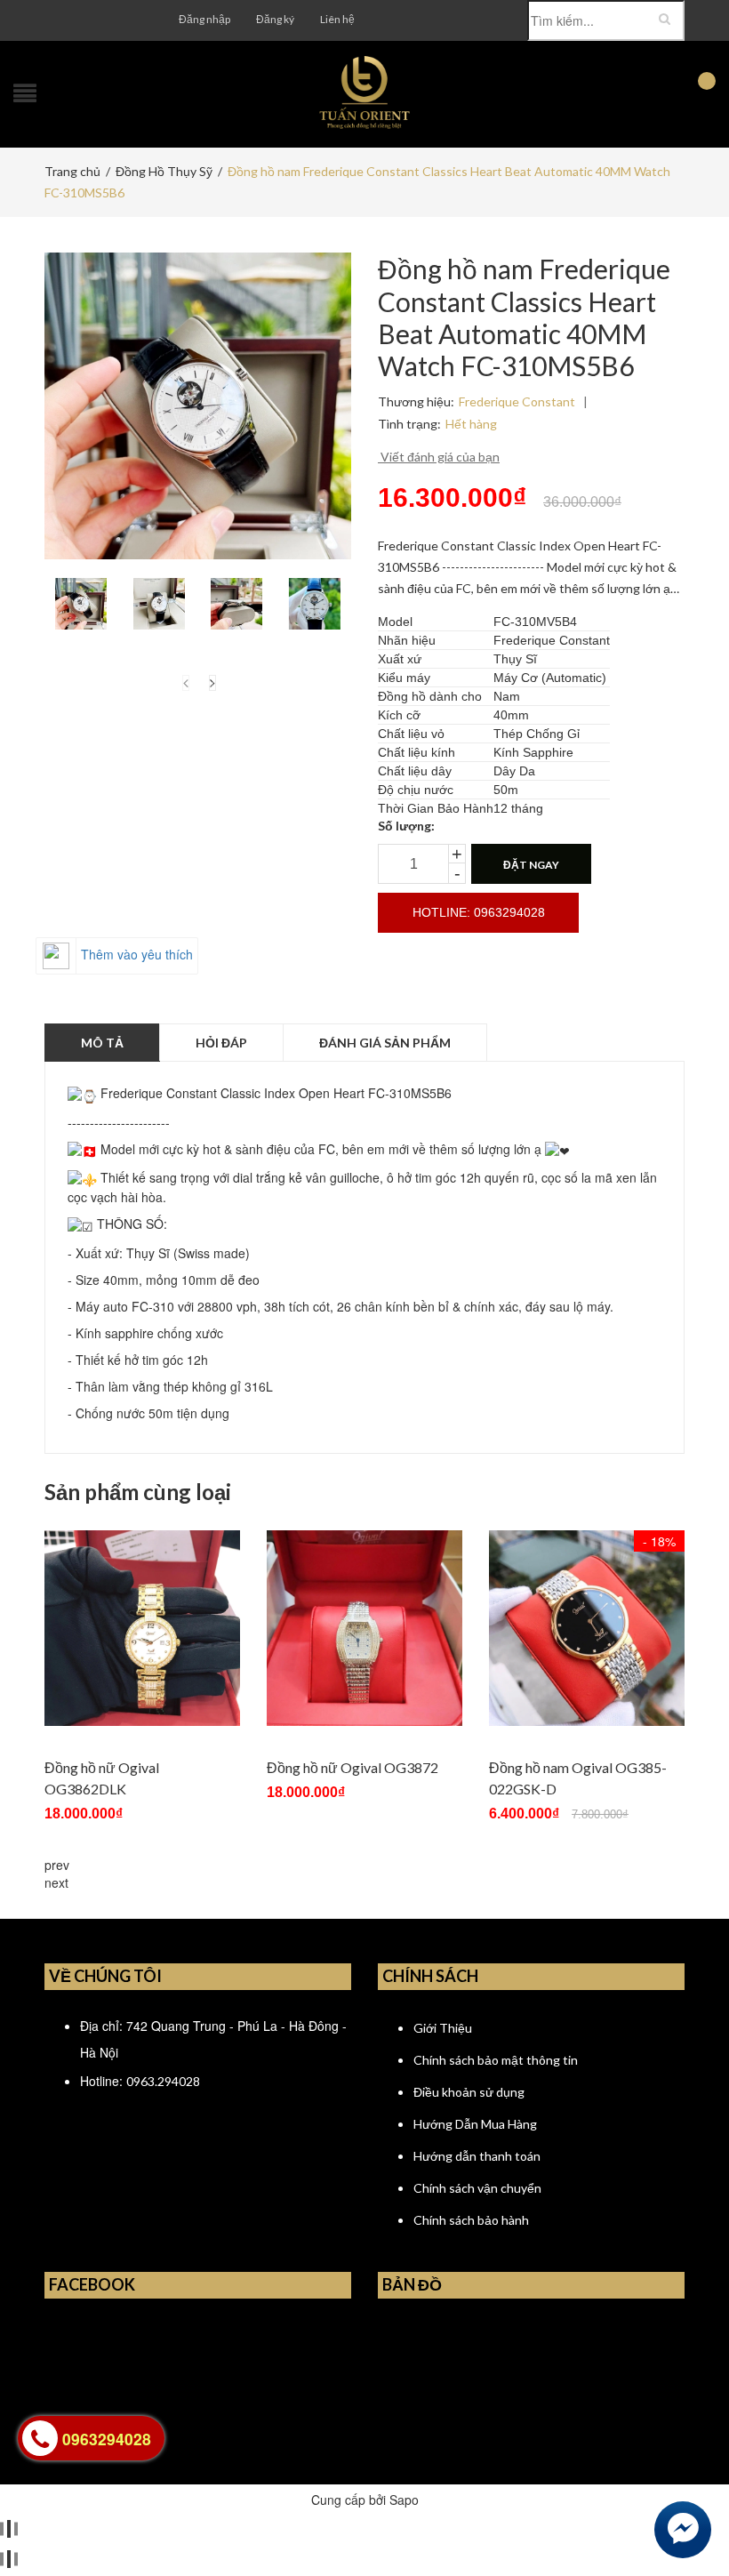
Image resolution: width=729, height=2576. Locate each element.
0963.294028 (163, 2081)
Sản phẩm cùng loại (138, 1492)
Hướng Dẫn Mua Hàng (475, 2124)
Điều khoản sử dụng (469, 2092)
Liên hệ (337, 19)
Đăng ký (275, 19)
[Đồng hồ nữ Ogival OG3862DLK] (142, 1628)
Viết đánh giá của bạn (439, 457)
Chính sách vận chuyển (477, 2188)
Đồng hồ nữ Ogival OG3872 (352, 1767)
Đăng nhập (204, 19)
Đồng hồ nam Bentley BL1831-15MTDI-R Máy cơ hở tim (251, 2500)
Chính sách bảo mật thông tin (496, 2060)
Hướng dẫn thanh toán (477, 2156)
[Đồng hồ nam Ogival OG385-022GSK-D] (587, 1628)
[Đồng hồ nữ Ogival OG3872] (364, 1628)
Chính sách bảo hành (471, 2220)
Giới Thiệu (443, 2028)
